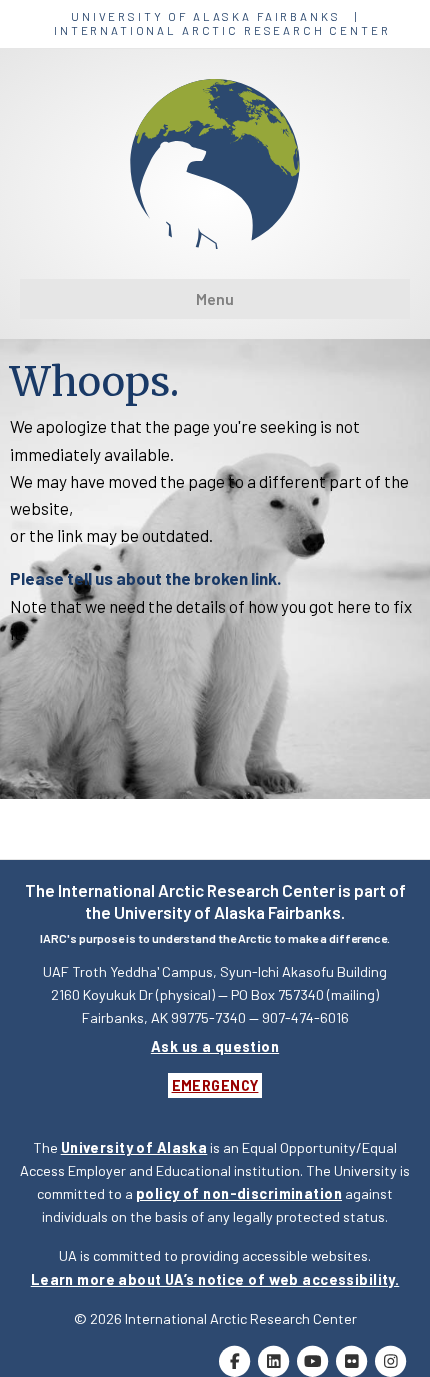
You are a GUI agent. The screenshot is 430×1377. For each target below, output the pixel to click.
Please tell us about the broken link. (145, 578)
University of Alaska (134, 1147)
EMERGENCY (215, 1085)
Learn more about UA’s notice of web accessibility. (215, 1279)
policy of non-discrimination (239, 1193)
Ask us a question (215, 1046)
